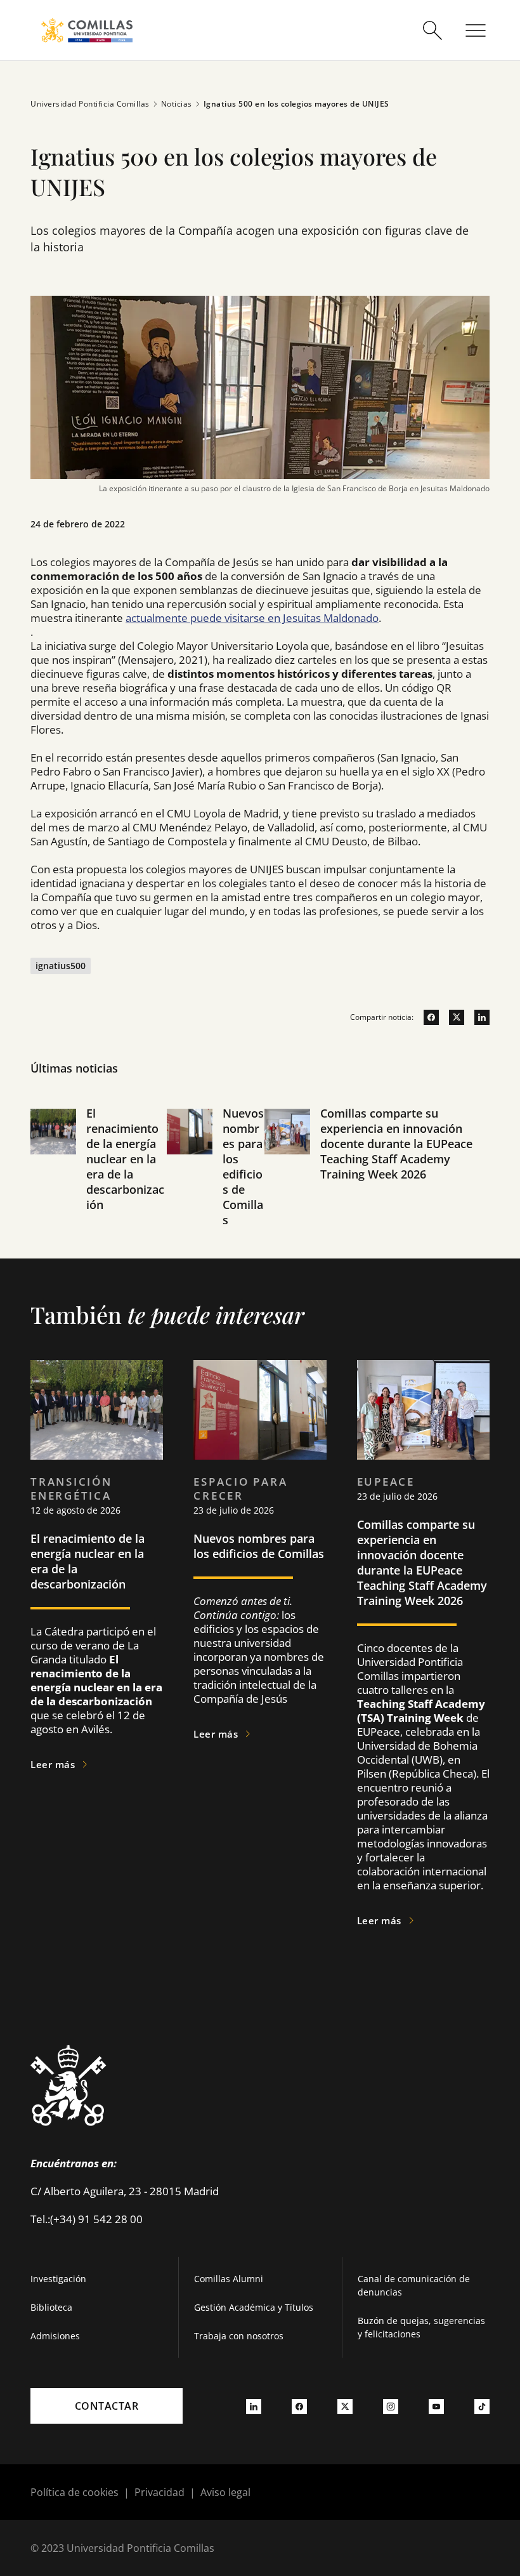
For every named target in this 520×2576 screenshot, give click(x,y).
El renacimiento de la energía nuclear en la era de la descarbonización (125, 1159)
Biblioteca (51, 2307)
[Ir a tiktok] (482, 2406)
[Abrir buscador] (432, 30)
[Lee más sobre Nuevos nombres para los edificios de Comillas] (260, 1410)
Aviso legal (225, 2492)
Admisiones (55, 2336)
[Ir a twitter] (452, 1017)
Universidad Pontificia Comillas (90, 104)
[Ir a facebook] (426, 1017)
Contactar (107, 2406)
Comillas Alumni (229, 2279)
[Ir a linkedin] (477, 1017)
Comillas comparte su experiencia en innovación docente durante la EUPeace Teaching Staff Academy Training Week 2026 (396, 1144)
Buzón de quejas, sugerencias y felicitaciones (421, 2327)
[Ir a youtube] (436, 2406)
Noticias (177, 104)
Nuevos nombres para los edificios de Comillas (243, 1166)
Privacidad (159, 2492)
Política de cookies (75, 2492)
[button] (99, 1182)
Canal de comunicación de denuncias (414, 2285)
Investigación (58, 2279)
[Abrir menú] (476, 30)
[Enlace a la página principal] (87, 30)
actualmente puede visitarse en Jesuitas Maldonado (252, 618)
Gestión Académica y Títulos (254, 2307)
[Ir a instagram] (391, 2406)
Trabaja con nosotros (239, 2336)
